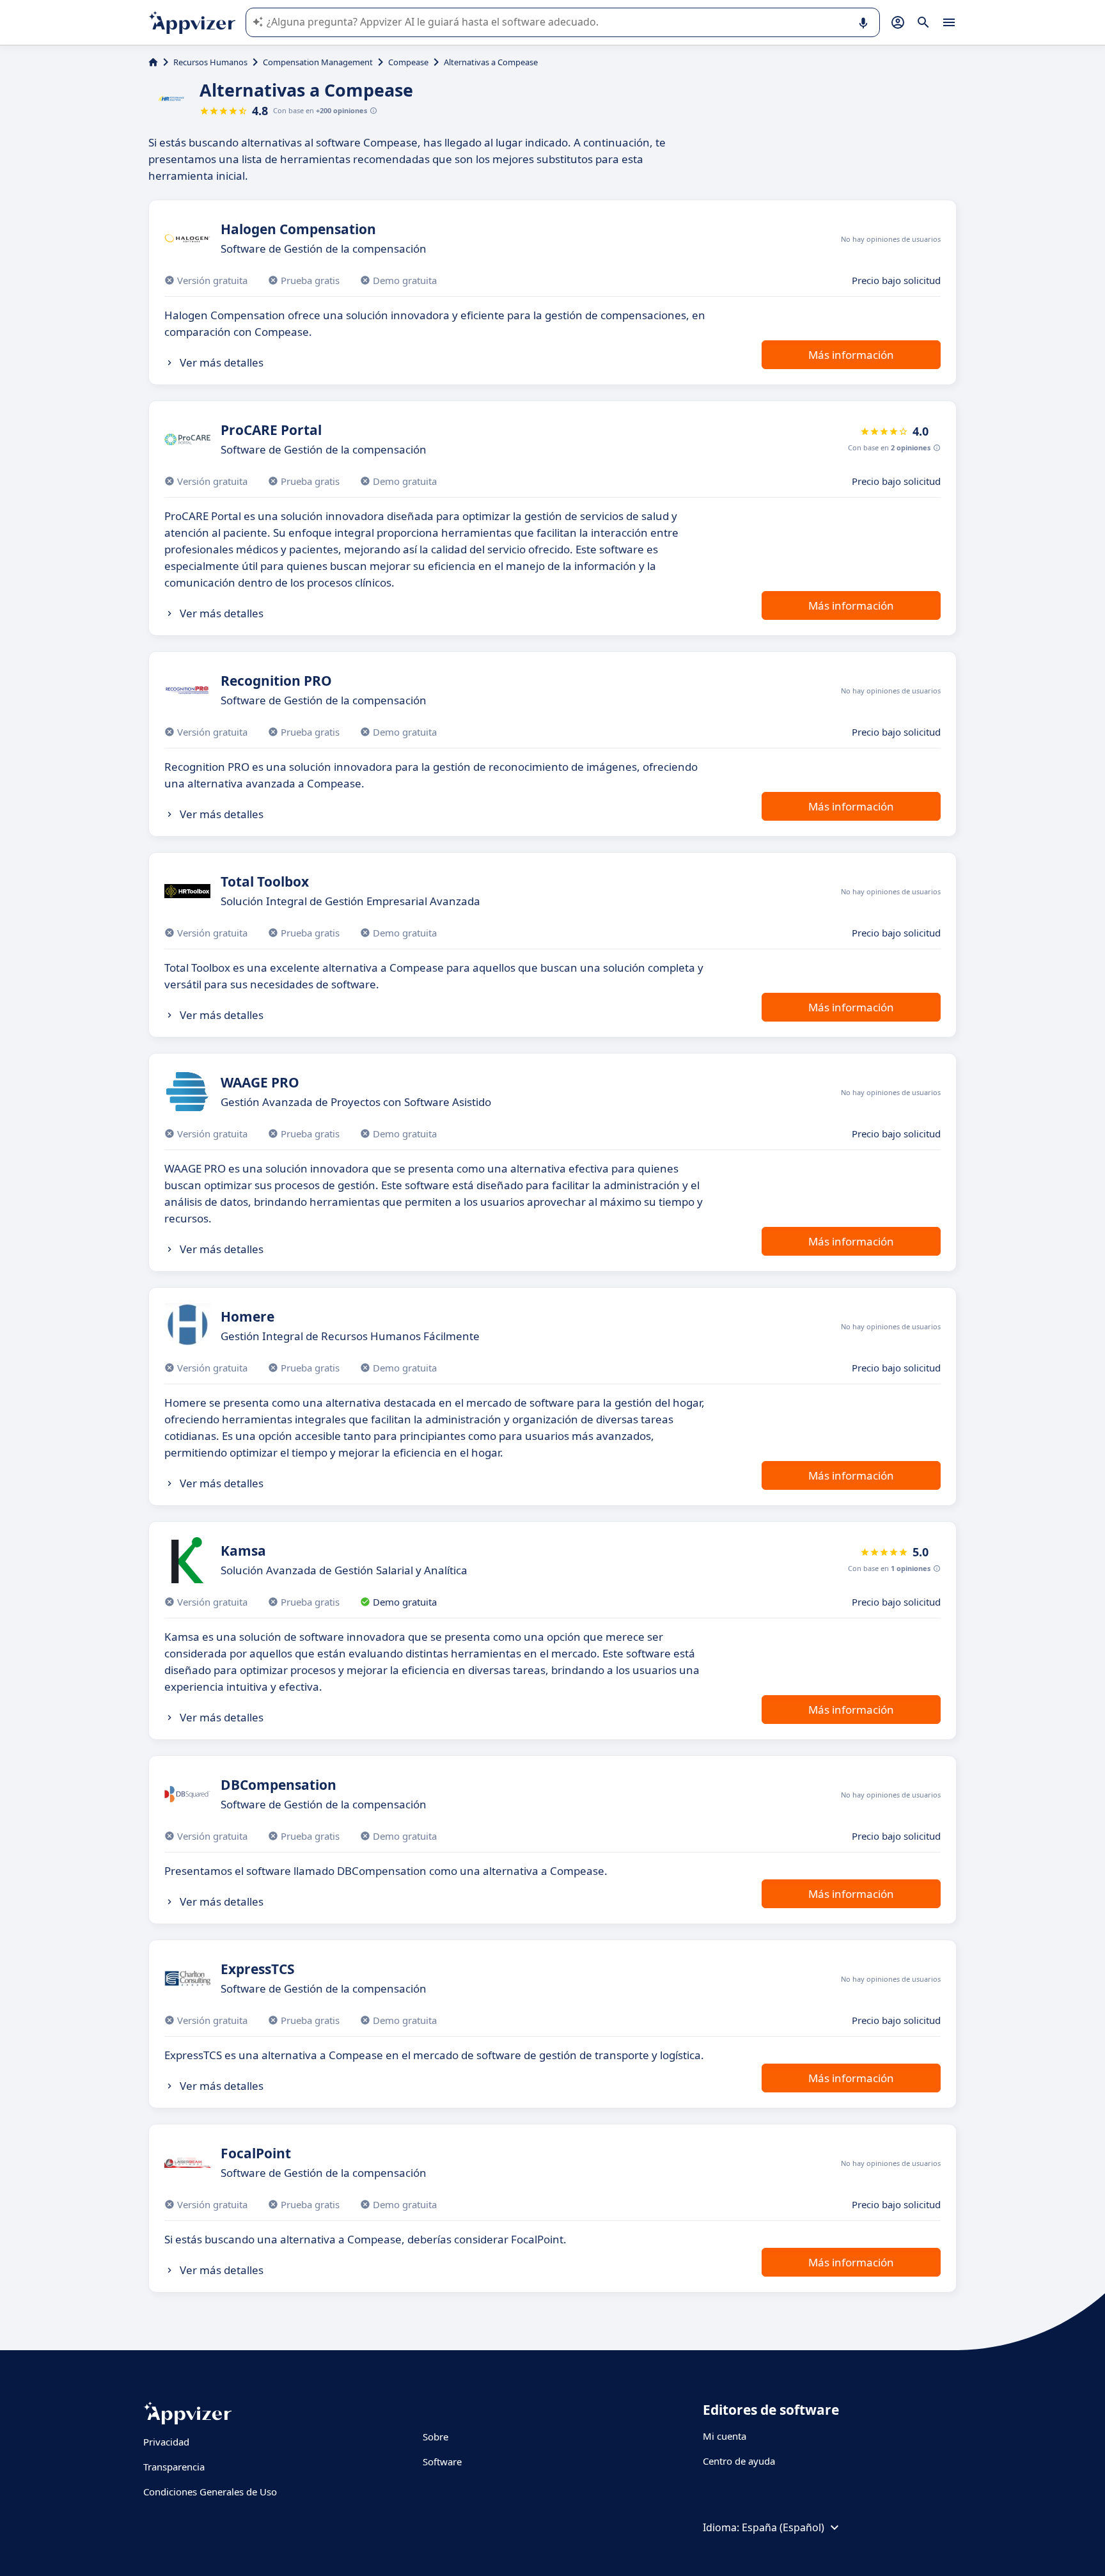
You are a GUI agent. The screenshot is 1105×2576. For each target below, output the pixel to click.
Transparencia (174, 2467)
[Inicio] (153, 62)
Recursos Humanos (210, 62)
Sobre (435, 2437)
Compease (408, 62)
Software (442, 2461)
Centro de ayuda (739, 2461)
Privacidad (166, 2442)
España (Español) (783, 2527)
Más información (851, 355)
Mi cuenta (725, 2436)
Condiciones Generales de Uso (210, 2492)
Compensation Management (318, 62)
